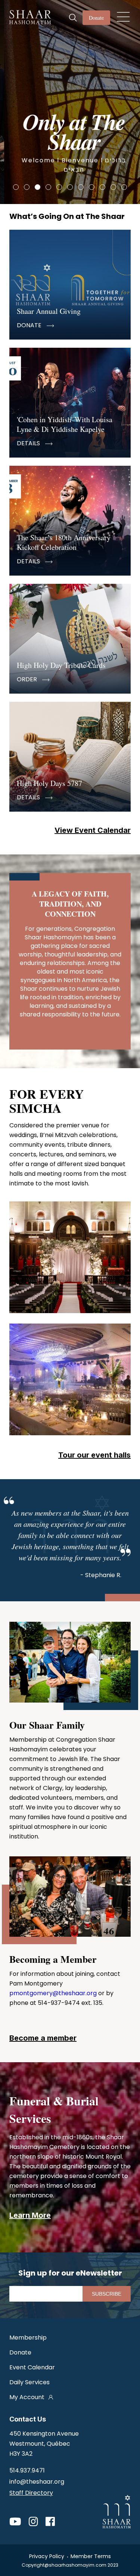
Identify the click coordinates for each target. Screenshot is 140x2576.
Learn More (30, 2215)
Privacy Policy (47, 2556)
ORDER (28, 679)
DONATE (30, 325)
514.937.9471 (27, 2470)
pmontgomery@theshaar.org (53, 1993)
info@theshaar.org (37, 2482)
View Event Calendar (93, 830)
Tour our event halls (94, 1455)
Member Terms (91, 2556)
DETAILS (29, 443)
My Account (27, 2397)
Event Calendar (32, 2367)
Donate (96, 18)
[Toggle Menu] (123, 15)
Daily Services (29, 2382)
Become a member (43, 2038)
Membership (28, 2338)
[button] (16, 187)
